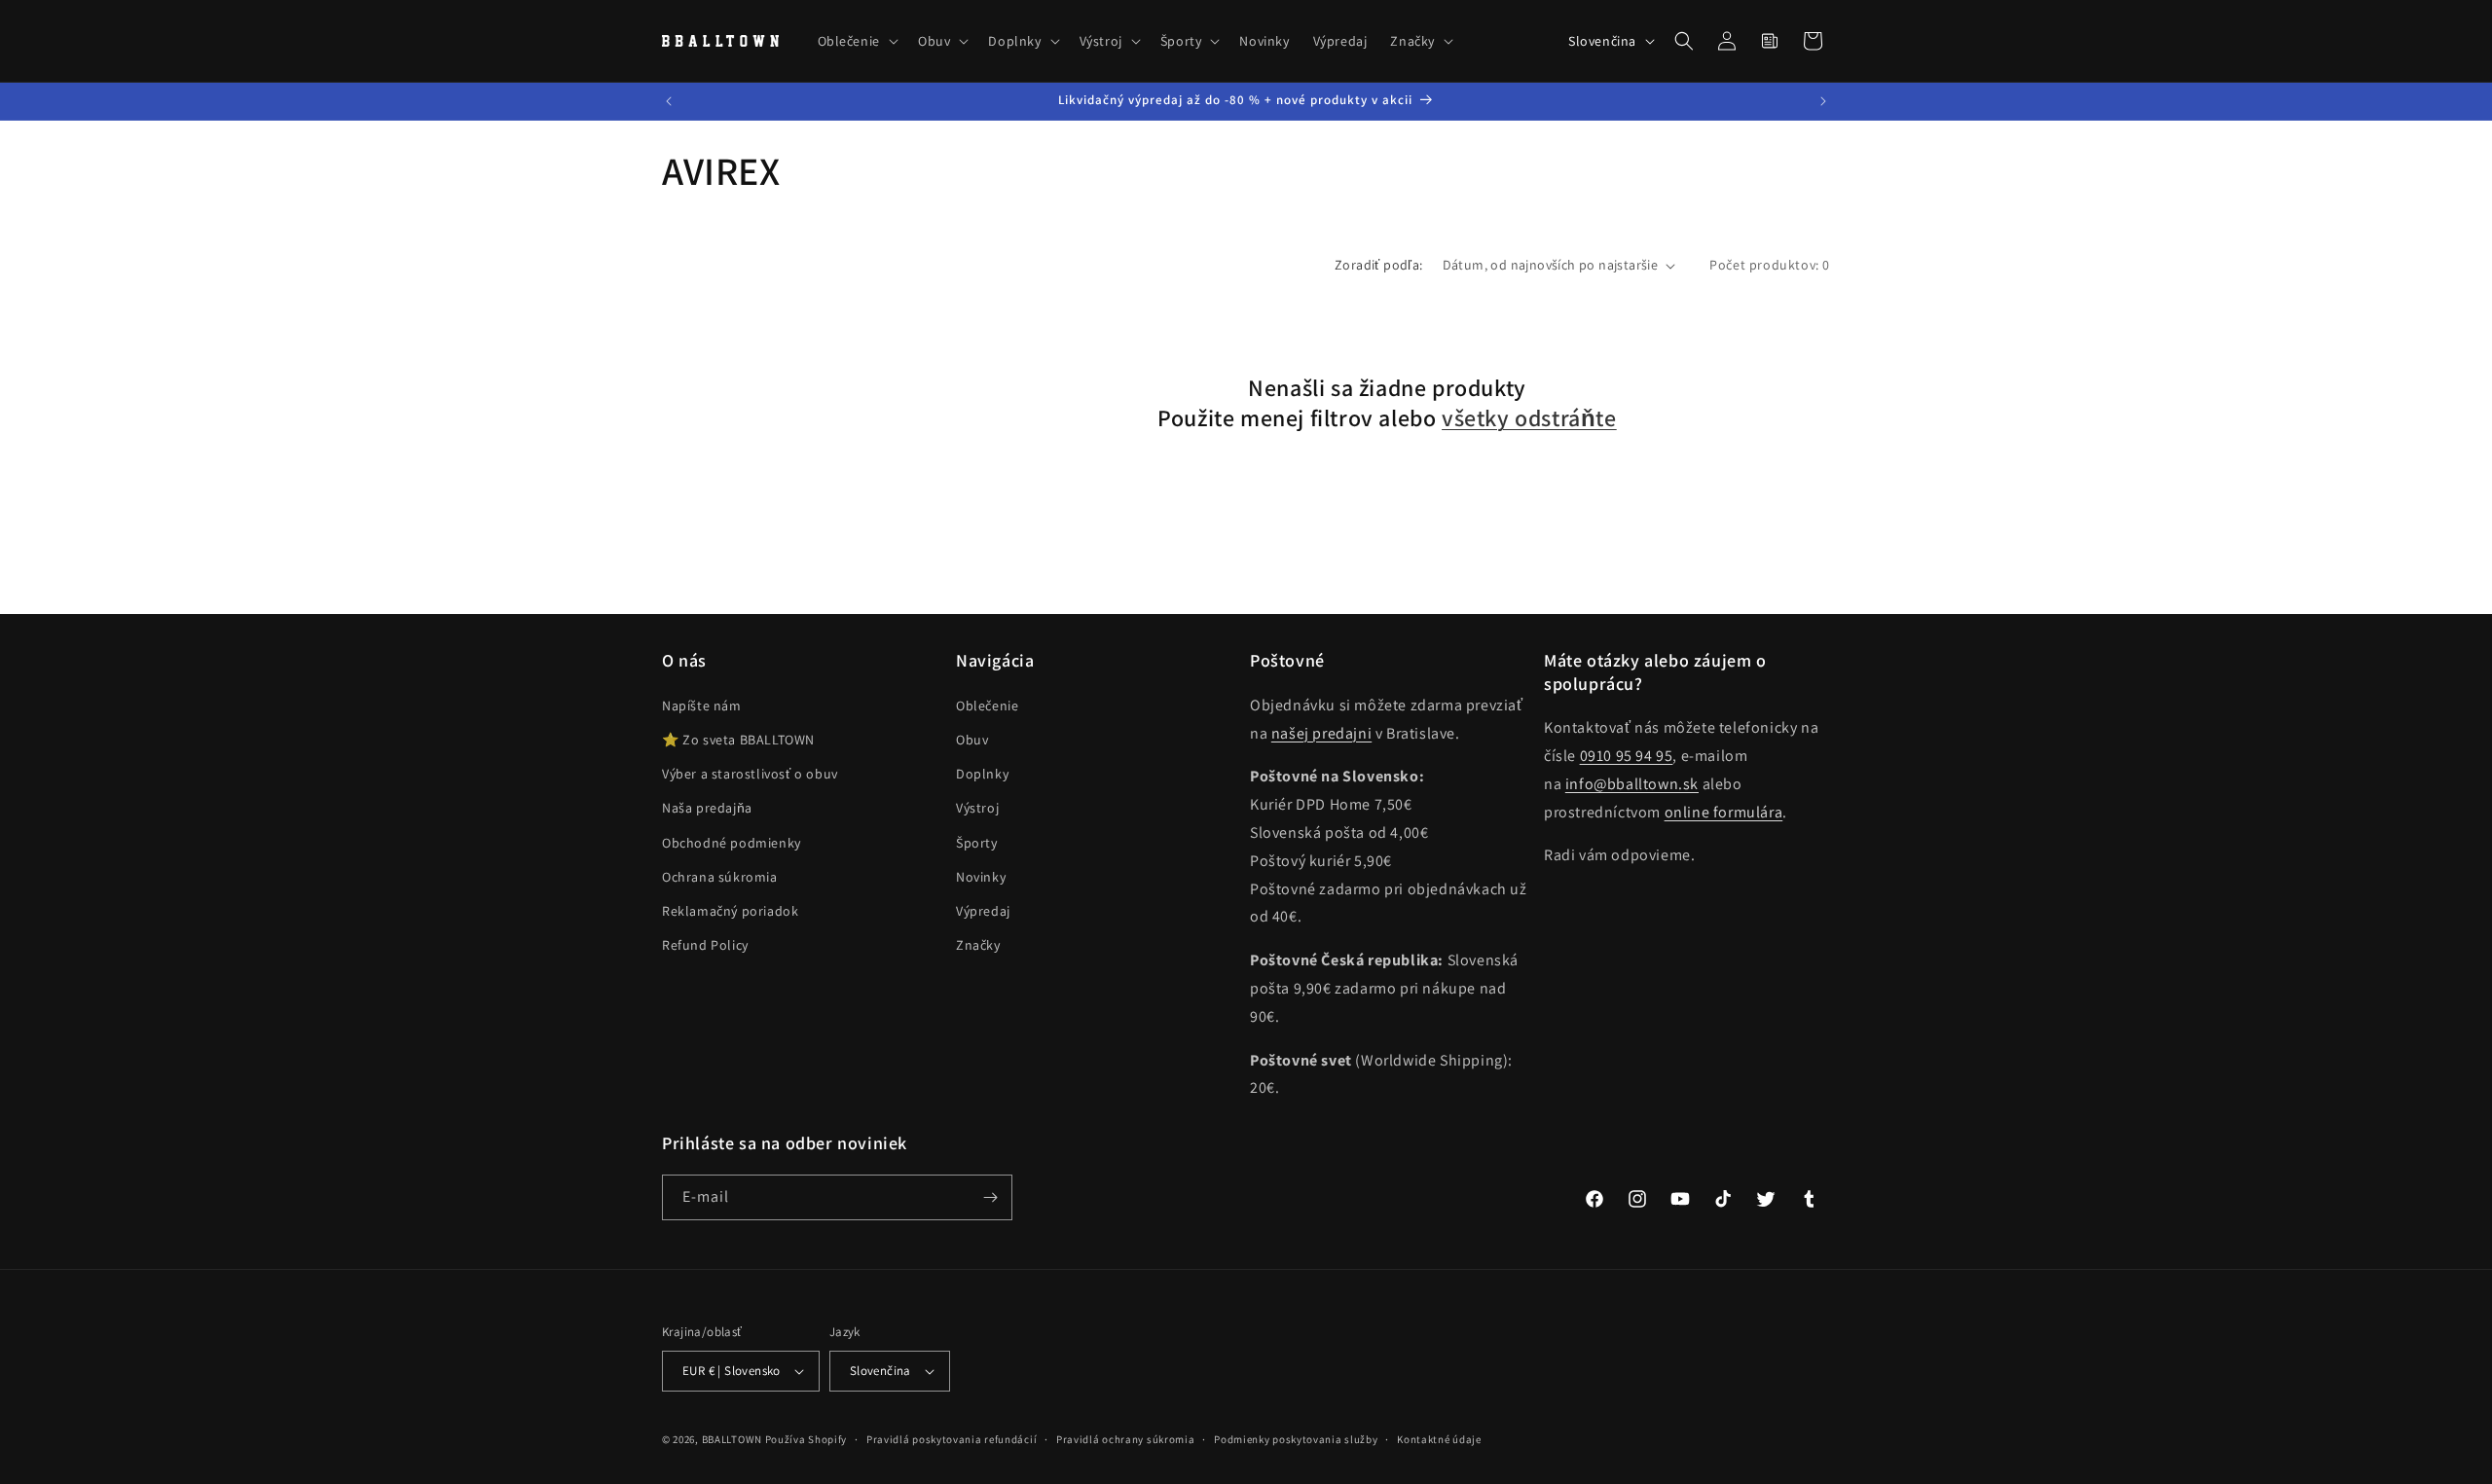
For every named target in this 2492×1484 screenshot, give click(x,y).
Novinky (981, 877)
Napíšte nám (702, 706)
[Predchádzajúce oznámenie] (669, 101)
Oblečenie (987, 706)
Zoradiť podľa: (1379, 265)
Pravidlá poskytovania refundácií (952, 1439)
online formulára (1724, 812)
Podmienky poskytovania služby (1296, 1439)
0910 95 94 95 (1627, 756)
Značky (978, 945)
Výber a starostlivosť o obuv (750, 774)
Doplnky (982, 774)
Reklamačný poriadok (730, 911)
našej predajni (1321, 733)
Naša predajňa (707, 808)
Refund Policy (705, 945)
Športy (977, 843)
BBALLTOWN (732, 1439)
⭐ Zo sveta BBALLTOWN (738, 740)
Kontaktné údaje (1439, 1439)
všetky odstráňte (1529, 418)
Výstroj (977, 808)
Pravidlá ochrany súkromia (1126, 1439)
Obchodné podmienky (732, 843)
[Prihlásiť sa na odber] (990, 1197)
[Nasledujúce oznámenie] (1823, 101)
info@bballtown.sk (1632, 784)
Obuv (972, 740)
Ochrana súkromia (720, 877)
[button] (856, 41)
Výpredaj (983, 911)
